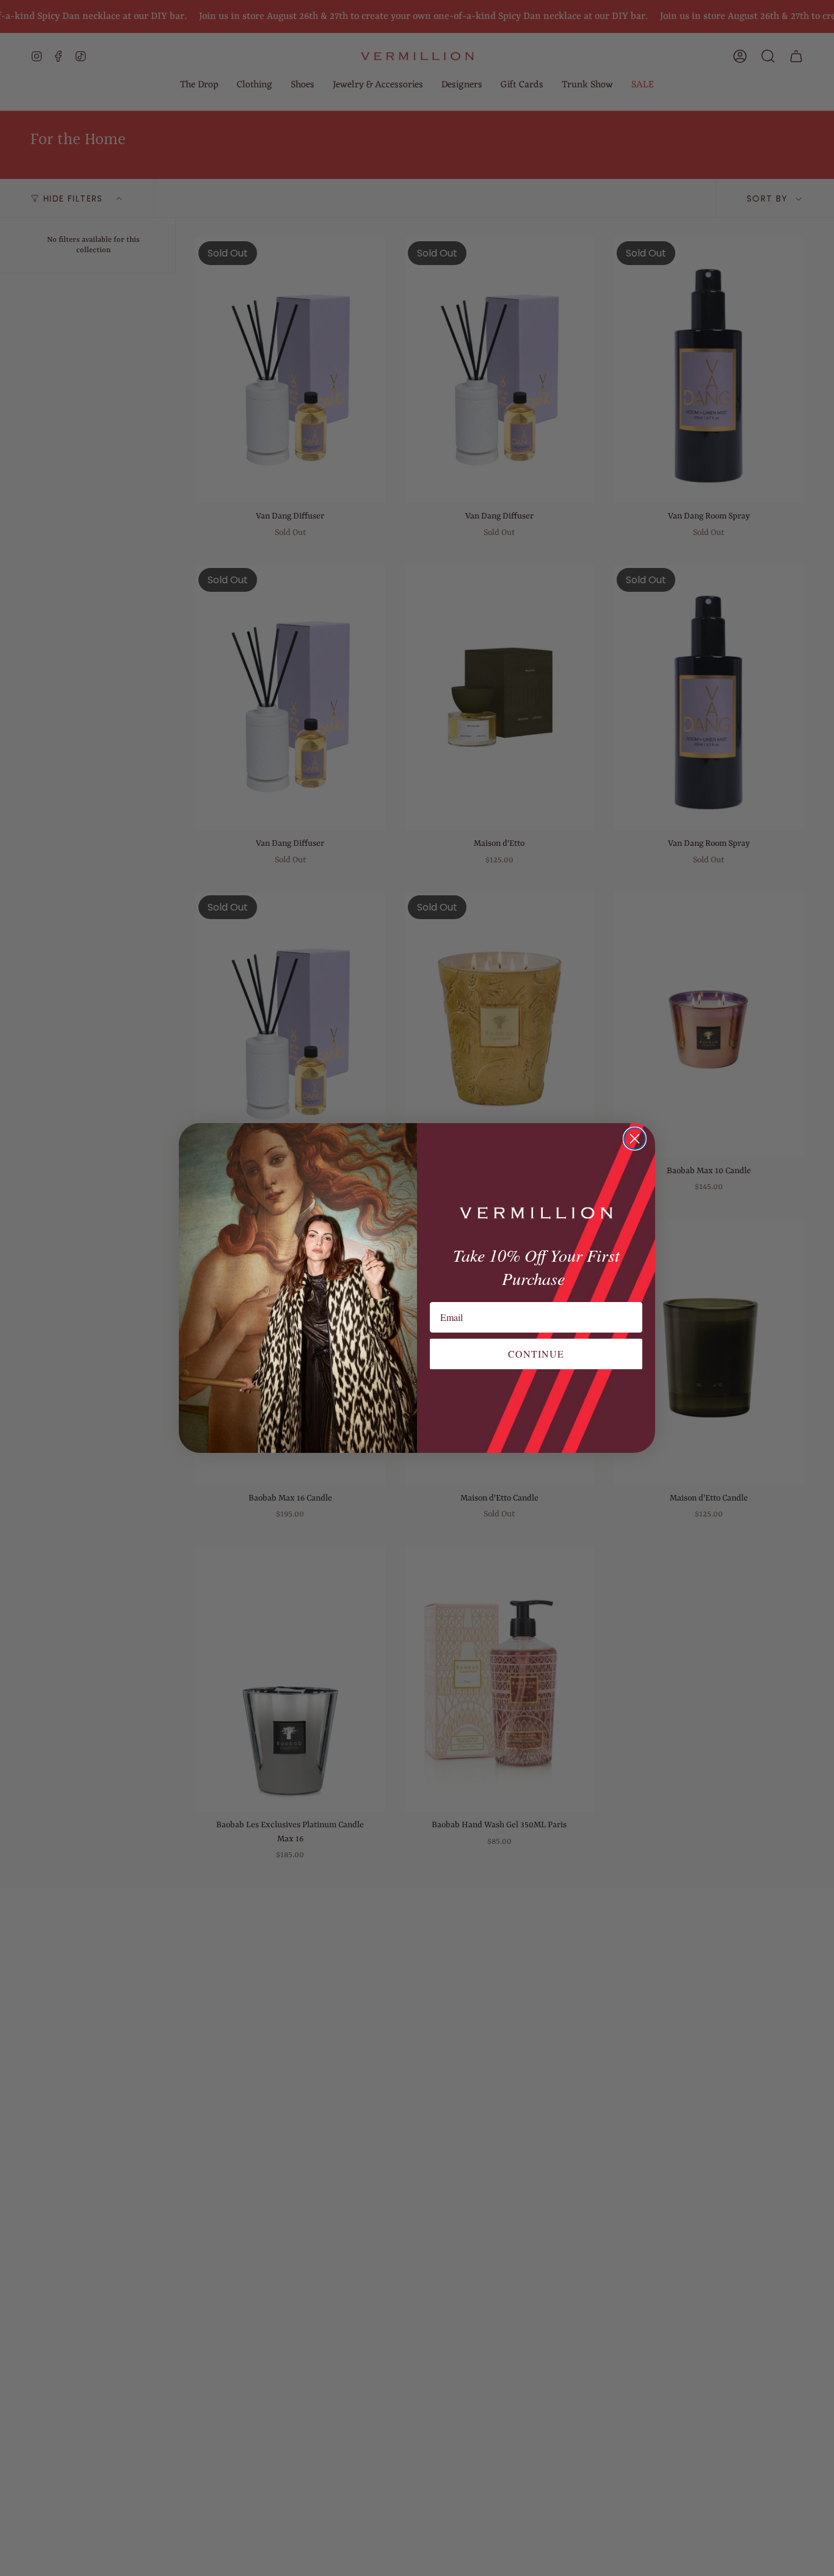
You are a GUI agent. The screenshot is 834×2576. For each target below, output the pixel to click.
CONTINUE (536, 1354)
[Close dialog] (635, 1139)
